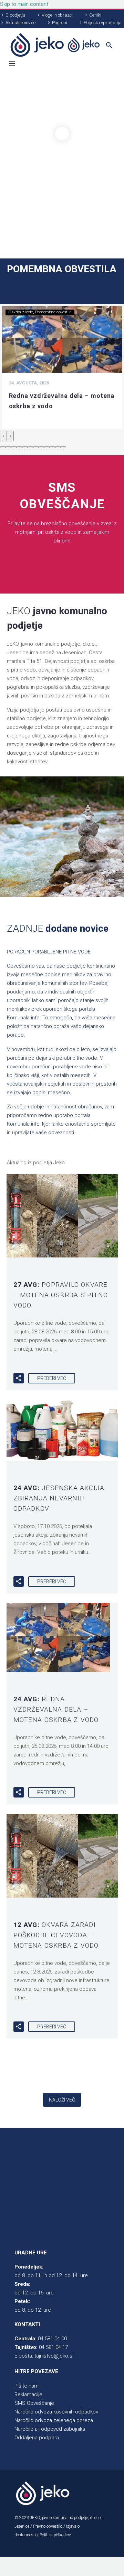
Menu (12, 63)
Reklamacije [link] (28, 2394)
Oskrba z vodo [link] (21, 312)
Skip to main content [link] (24, 4)
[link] (55, 45)
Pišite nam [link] (27, 2386)
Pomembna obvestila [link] (53, 312)
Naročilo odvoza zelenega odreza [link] (54, 2420)
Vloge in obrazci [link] (57, 15)
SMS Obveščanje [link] (34, 2403)
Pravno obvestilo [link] (48, 2526)
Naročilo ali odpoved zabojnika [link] (50, 2429)
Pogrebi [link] (60, 23)
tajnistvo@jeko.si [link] (54, 2356)
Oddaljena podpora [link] (37, 2438)
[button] (3, 447)
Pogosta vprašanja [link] (103, 23)
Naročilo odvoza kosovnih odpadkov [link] (56, 2412)
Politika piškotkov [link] (55, 2535)
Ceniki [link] (95, 15)
